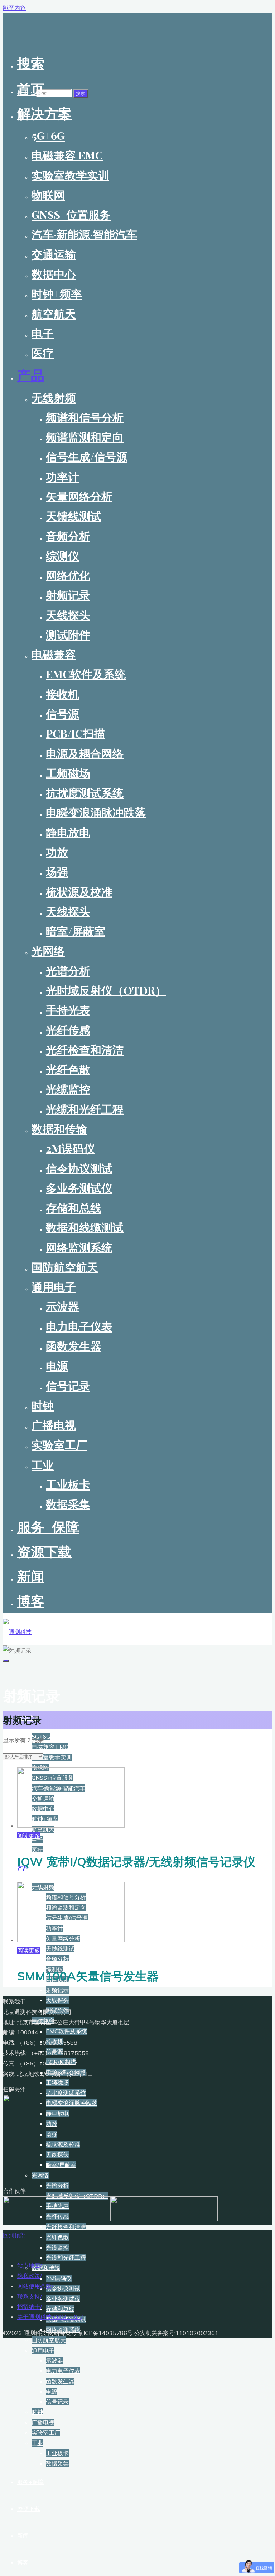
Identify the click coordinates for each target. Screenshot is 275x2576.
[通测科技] (17, 1632)
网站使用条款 (34, 2286)
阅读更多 (29, 1836)
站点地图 (29, 2265)
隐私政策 (29, 2276)
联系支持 (29, 2296)
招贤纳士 (29, 2307)
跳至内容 (14, 8)
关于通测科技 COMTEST (49, 2317)
